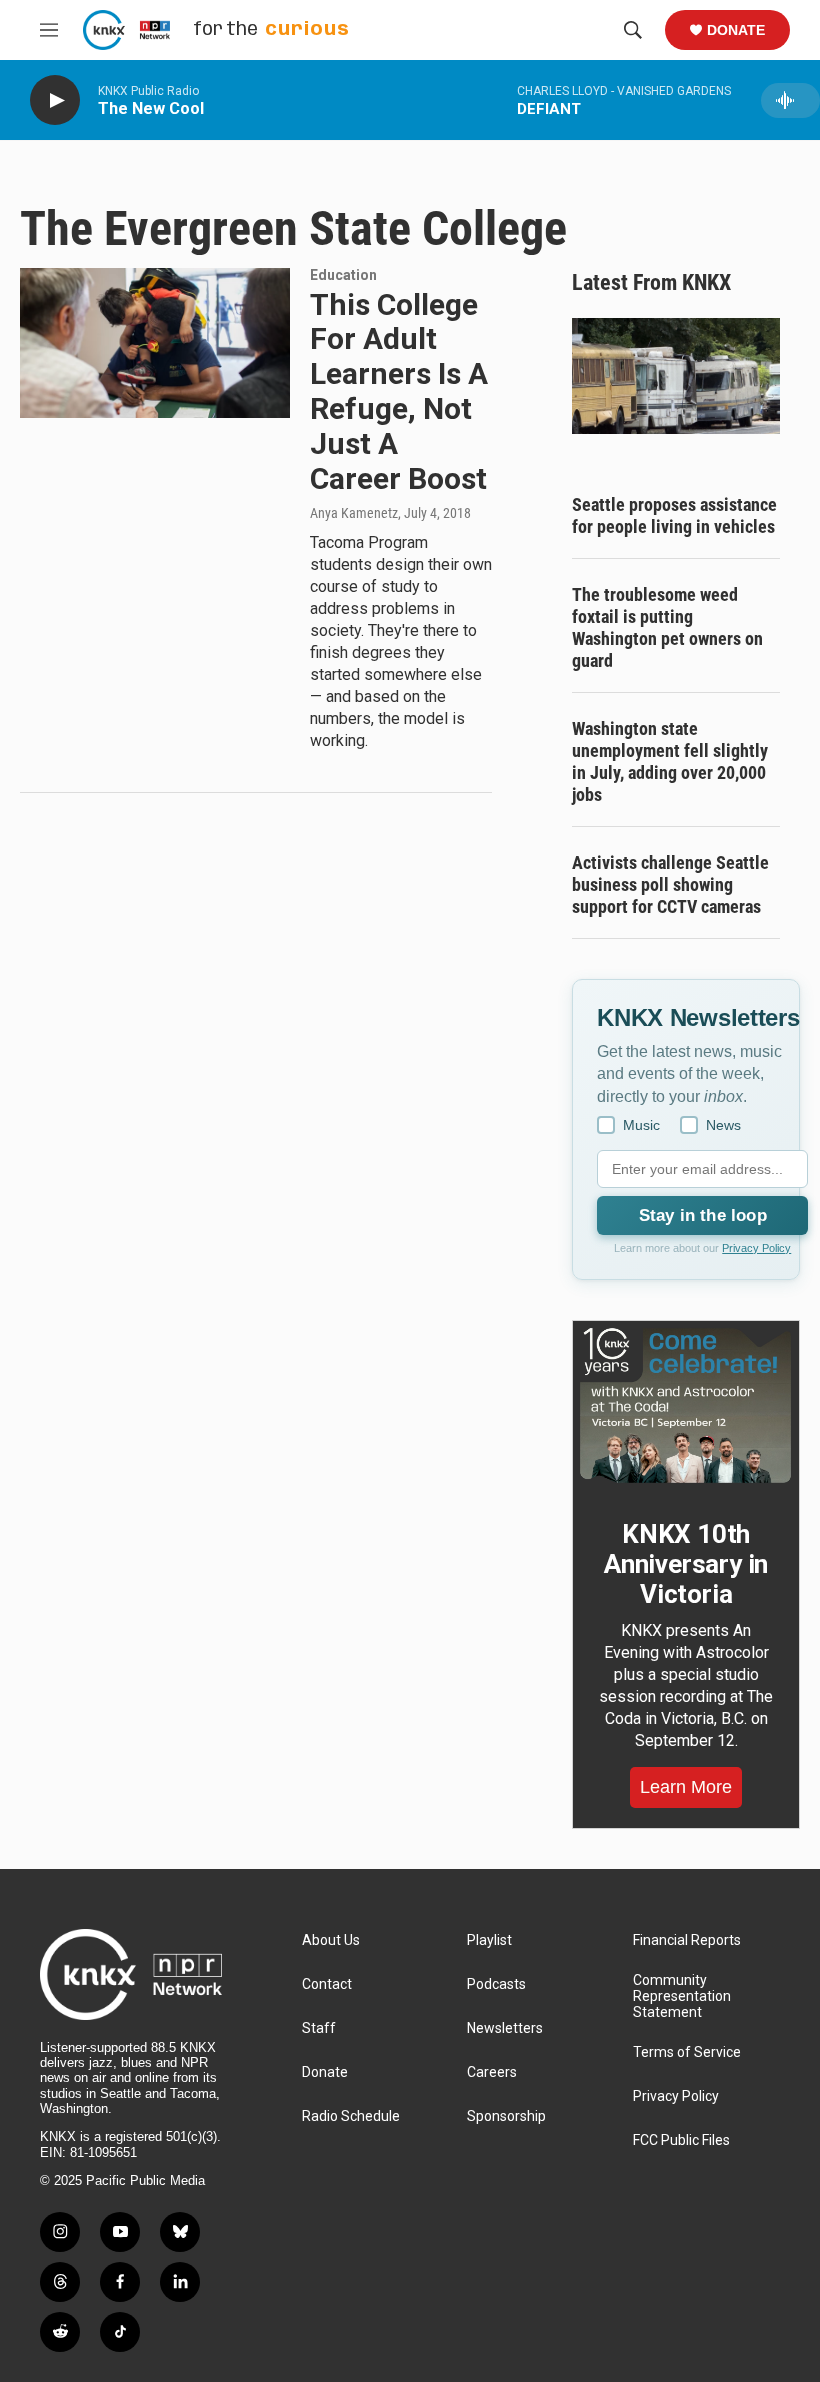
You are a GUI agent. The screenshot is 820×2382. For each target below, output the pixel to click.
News (723, 1125)
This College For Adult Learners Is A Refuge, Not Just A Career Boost (399, 391)
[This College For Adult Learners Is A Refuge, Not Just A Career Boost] (155, 343)
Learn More (686, 1787)
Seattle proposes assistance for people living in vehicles (674, 515)
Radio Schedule (351, 2116)
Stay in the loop (703, 1215)
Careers (492, 2072)
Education (343, 275)
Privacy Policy (756, 1248)
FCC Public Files (681, 2140)
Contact (327, 1984)
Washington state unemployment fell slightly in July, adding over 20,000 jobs (670, 761)
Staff (319, 2028)
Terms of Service (687, 2052)
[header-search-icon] (633, 30)
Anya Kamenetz (354, 513)
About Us (331, 1940)
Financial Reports (687, 1940)
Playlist (489, 1940)
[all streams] (790, 100)
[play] (55, 100)
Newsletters (505, 2028)
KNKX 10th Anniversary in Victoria (686, 1564)
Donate (736, 30)
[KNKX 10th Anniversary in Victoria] (686, 1405)
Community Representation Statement (682, 1996)
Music (641, 1125)
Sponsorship (506, 2116)
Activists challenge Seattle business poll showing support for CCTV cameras (670, 884)
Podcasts (496, 1984)
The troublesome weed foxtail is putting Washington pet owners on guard (667, 627)
